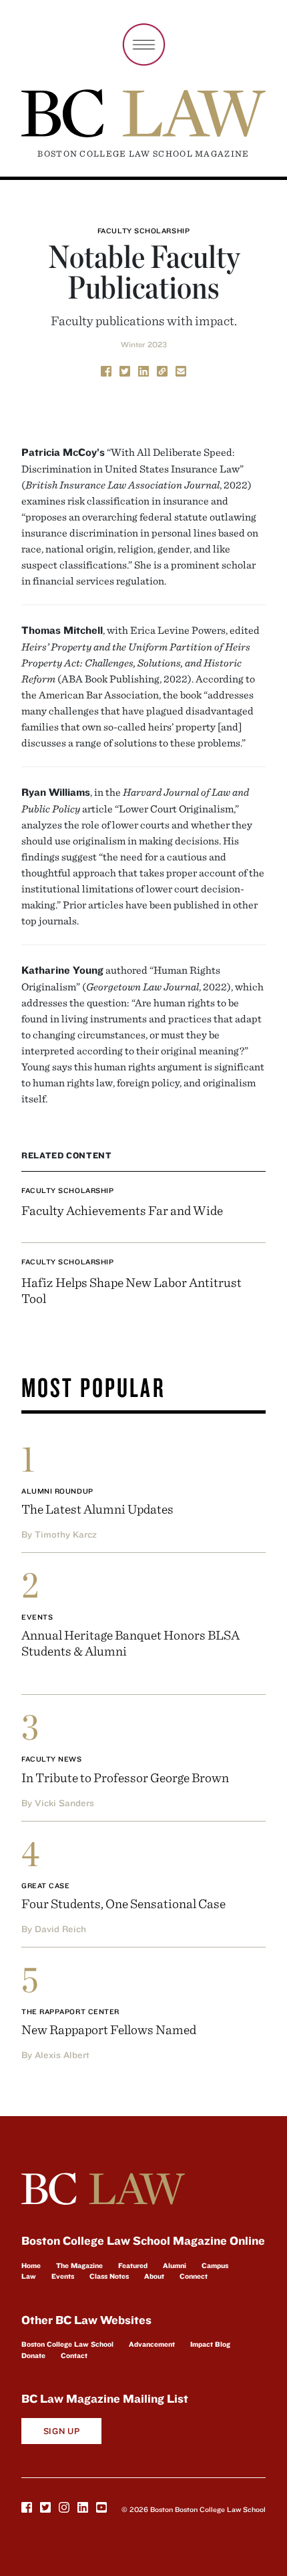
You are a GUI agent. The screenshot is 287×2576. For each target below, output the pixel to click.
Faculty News (52, 1759)
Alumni (175, 2265)
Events (37, 1617)
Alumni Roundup (57, 1491)
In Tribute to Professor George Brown (125, 1777)
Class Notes (109, 2276)
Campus (215, 2265)
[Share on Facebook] (106, 371)
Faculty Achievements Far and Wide (122, 1210)
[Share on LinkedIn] (143, 371)
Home (31, 2265)
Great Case (46, 1886)
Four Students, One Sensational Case (123, 1903)
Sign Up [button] (62, 2431)
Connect (194, 2276)
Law (29, 2276)
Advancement (152, 2344)
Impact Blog (210, 2344)
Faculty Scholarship (143, 231)
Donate (33, 2355)
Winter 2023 (144, 344)
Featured (133, 2265)
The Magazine (79, 2265)
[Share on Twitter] (125, 371)
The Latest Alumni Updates (97, 1509)
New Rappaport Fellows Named (109, 2029)
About (154, 2276)
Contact (74, 2355)
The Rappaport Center (70, 2011)
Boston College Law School (67, 2344)
